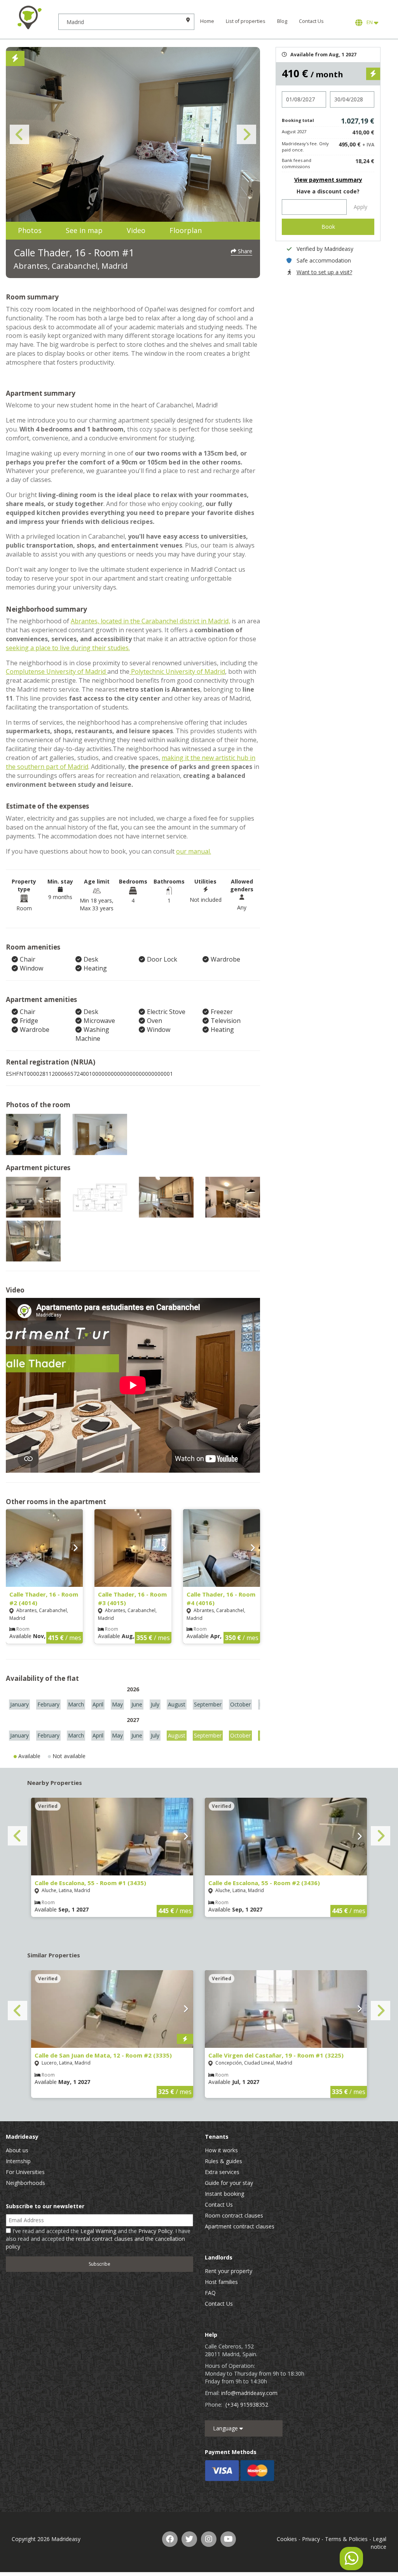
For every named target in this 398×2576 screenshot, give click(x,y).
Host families (221, 2282)
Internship (18, 2161)
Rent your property (229, 2271)
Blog (282, 21)
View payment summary (328, 180)
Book (328, 227)
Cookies (287, 2539)
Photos (30, 230)
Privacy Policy (155, 2231)
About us (17, 2150)
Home (207, 21)
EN (369, 22)
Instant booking (224, 2194)
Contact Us (311, 21)
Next (246, 134)
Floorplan (186, 230)
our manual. (194, 851)
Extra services (222, 2172)
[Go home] (29, 17)
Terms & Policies (346, 2539)
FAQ (210, 2293)
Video (136, 230)
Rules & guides (223, 2161)
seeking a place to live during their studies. (68, 648)
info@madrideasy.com (249, 2393)
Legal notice (379, 2543)
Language (226, 2428)
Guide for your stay (229, 2183)
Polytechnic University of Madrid (177, 671)
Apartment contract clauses (240, 2226)
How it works (221, 2150)
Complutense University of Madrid (57, 671)
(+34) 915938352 (247, 2405)
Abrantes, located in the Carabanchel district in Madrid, (150, 621)
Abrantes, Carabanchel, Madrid (71, 266)
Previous (19, 134)
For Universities (25, 2172)
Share (244, 251)
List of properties (246, 21)
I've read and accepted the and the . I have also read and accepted (98, 2239)
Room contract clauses (234, 2215)
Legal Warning (98, 2231)
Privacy (311, 2539)
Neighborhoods (25, 2183)
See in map (84, 230)
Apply (360, 207)
